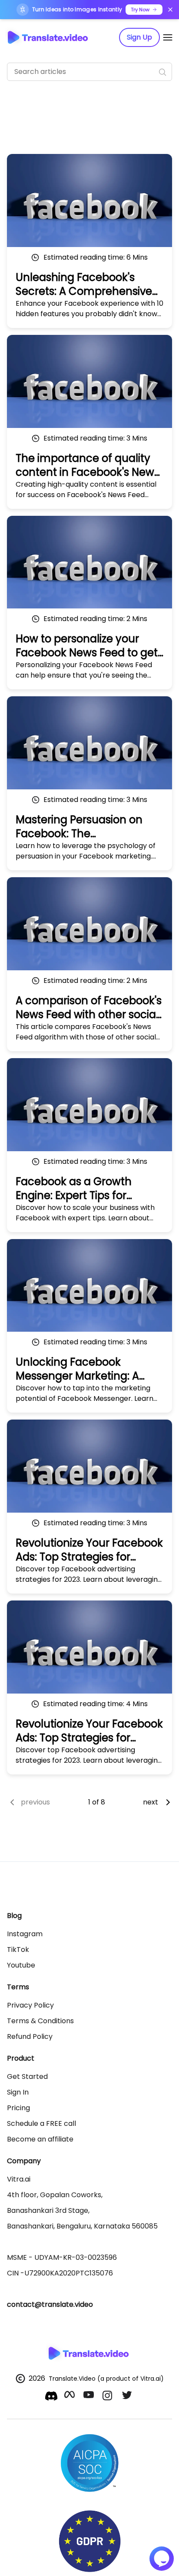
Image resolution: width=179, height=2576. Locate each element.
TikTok (18, 1950)
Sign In (18, 2092)
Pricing (18, 2108)
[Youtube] (89, 2397)
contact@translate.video (50, 2304)
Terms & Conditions (40, 2021)
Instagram (25, 1934)
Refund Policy (30, 2036)
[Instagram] (109, 2397)
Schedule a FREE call (41, 2123)
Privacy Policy (30, 2005)
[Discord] (51, 2396)
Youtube (21, 1965)
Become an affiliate (40, 2139)
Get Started (27, 2077)
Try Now (140, 10)
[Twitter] (128, 2397)
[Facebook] (70, 2397)
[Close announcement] (170, 10)
